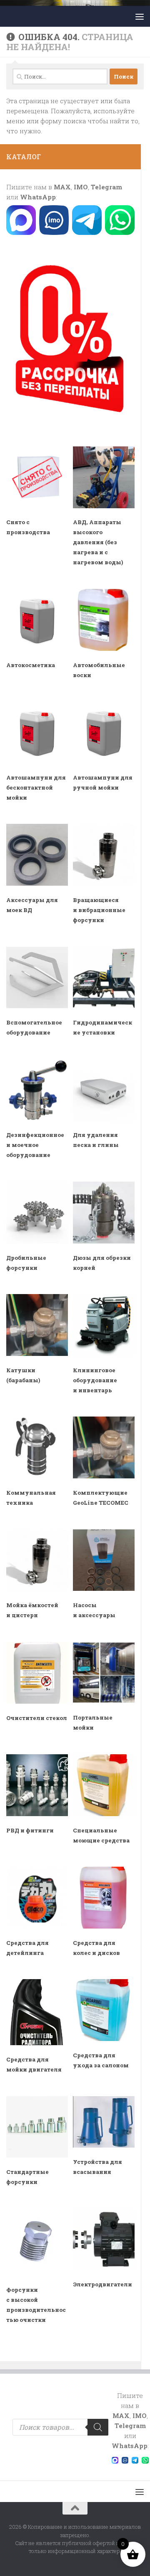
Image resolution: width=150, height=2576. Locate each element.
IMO (81, 187)
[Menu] (140, 16)
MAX (62, 187)
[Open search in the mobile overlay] (60, 2427)
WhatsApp (38, 197)
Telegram (106, 187)
